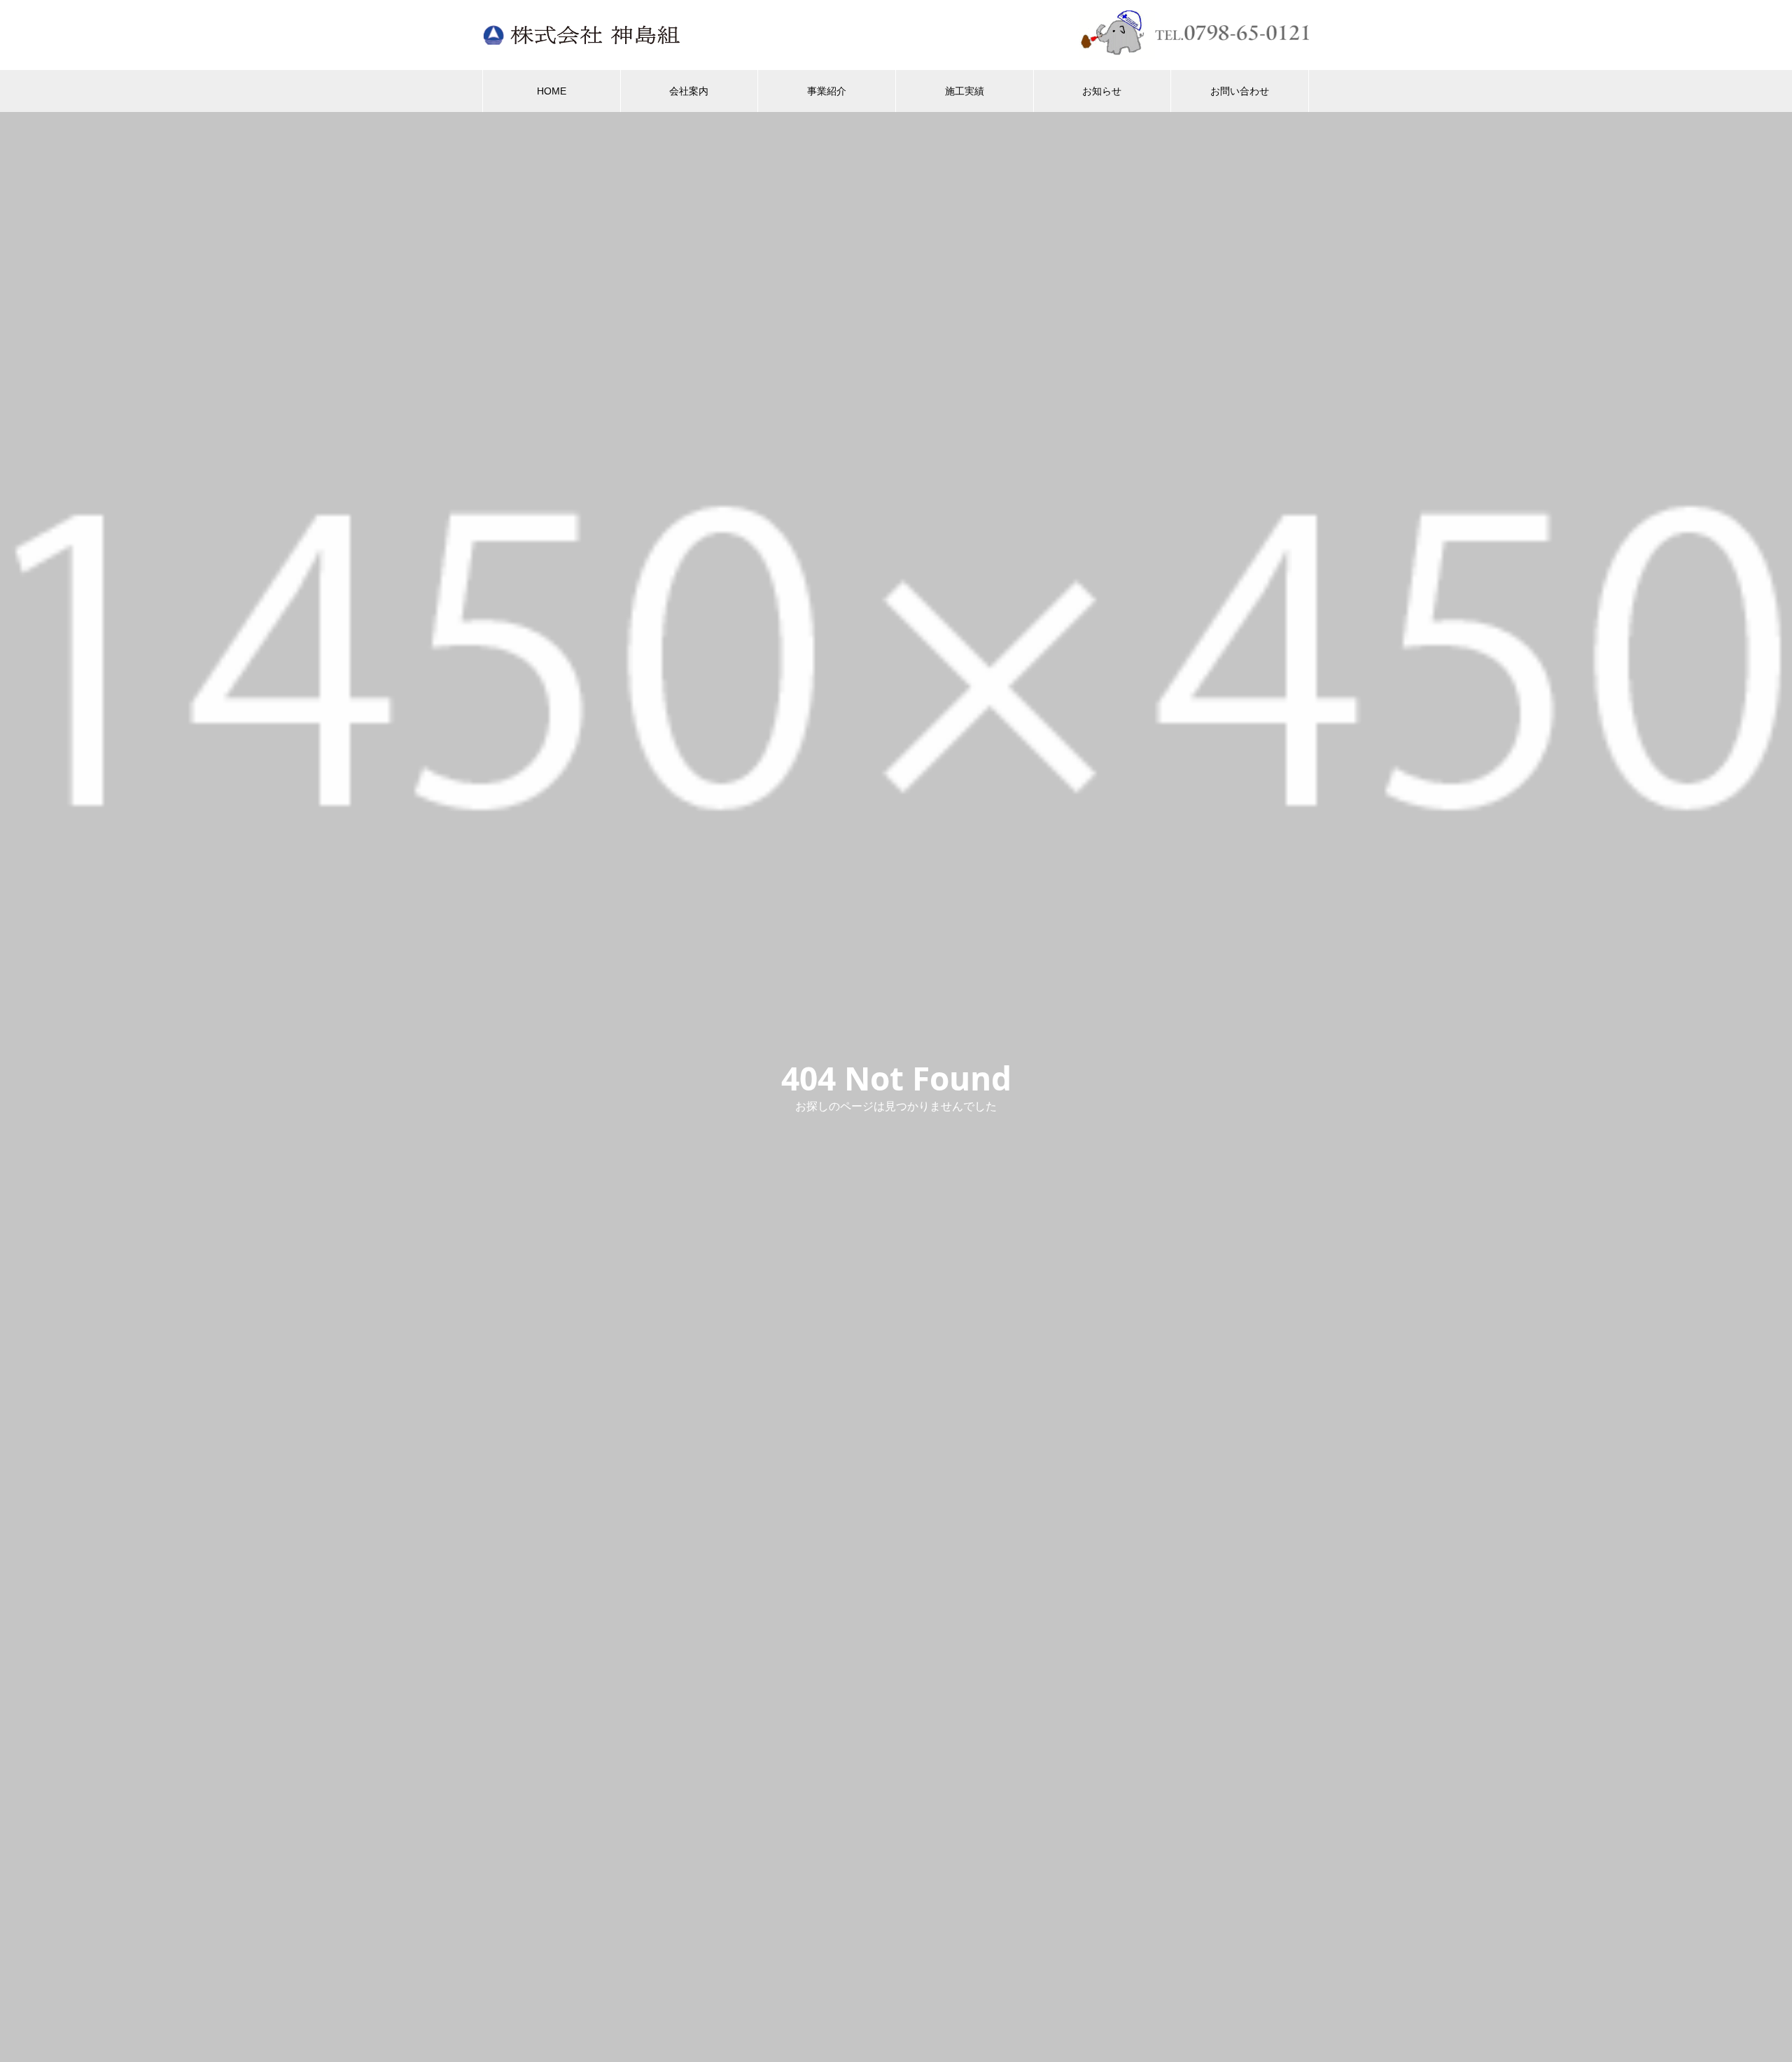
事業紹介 (827, 91)
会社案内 (689, 91)
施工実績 (965, 91)
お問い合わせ (1240, 91)
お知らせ (1102, 91)
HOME (552, 91)
